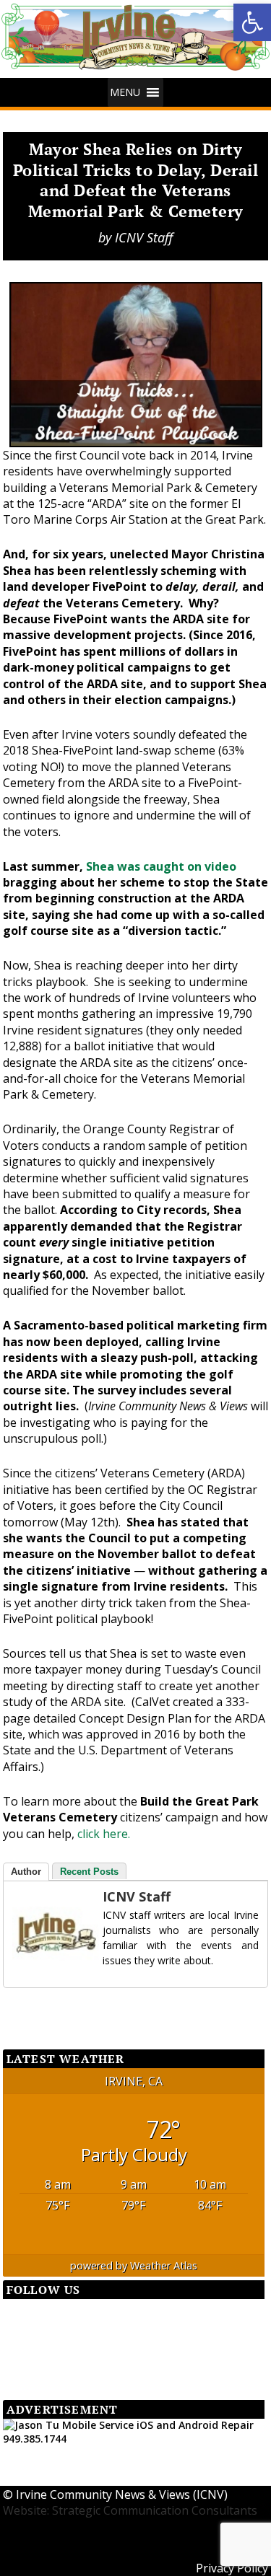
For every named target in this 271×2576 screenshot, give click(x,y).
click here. (104, 1834)
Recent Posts (89, 1872)
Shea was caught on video (161, 866)
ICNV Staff (144, 237)
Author (26, 1872)
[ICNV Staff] (41, 1933)
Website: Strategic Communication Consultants (130, 2510)
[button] (252, 22)
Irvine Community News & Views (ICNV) (122, 2494)
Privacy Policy (232, 2568)
